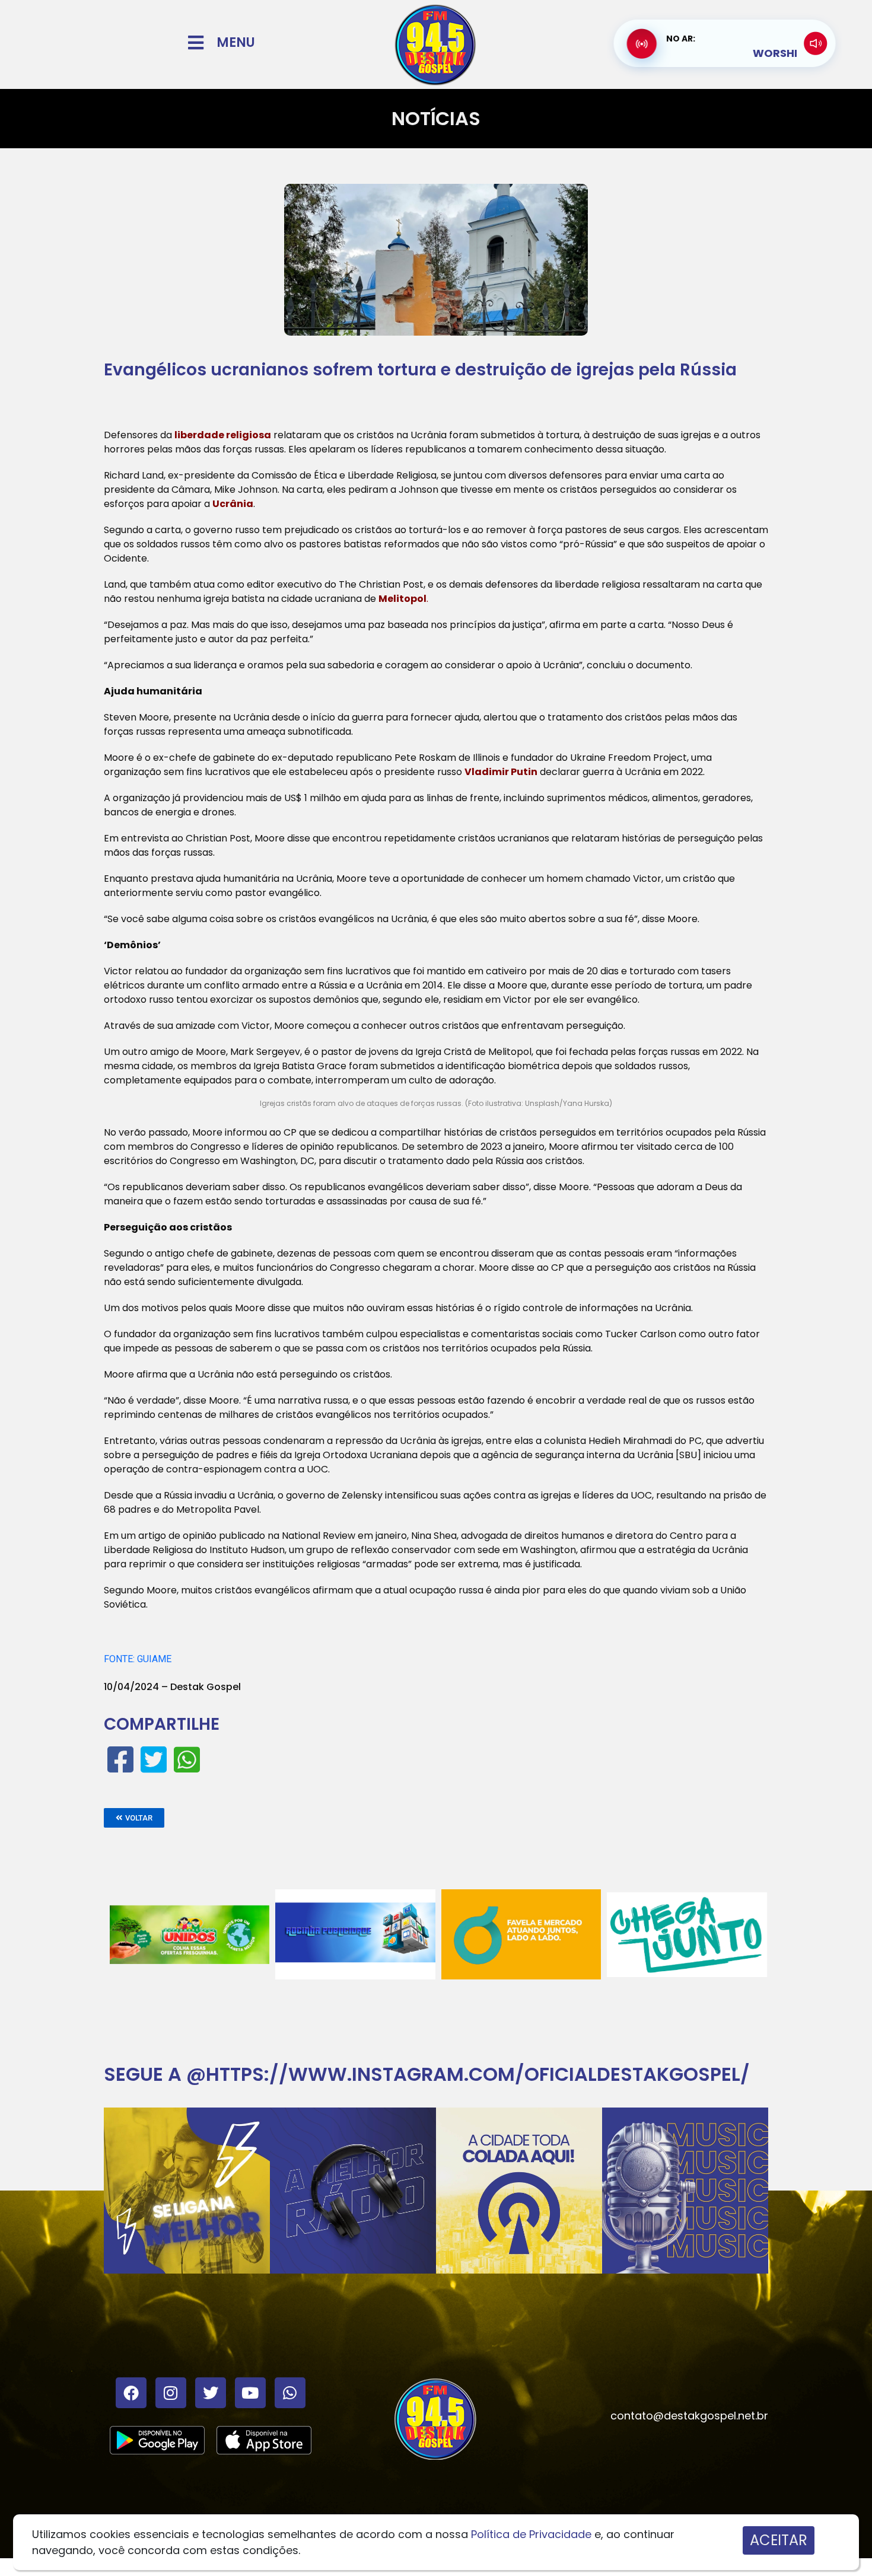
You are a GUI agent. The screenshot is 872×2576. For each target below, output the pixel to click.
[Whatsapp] (290, 2393)
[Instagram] (171, 2393)
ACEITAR (779, 2540)
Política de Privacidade (531, 2534)
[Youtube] (250, 2393)
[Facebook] (131, 2393)
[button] (134, 1818)
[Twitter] (211, 2393)
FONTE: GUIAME (138, 1659)
